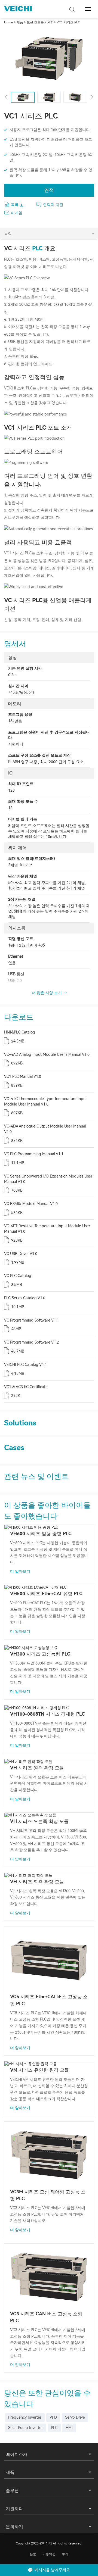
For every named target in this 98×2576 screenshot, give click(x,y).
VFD (53, 2417)
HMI (69, 2428)
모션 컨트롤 (35, 22)
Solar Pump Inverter (25, 2428)
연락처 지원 (53, 205)
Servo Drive (75, 2417)
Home (9, 22)
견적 (49, 190)
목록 (15, 205)
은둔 (33, 2554)
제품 (20, 22)
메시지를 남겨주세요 (52, 2570)
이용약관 (49, 2554)
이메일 (17, 213)
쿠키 (65, 2554)
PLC (50, 22)
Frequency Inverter (25, 2417)
